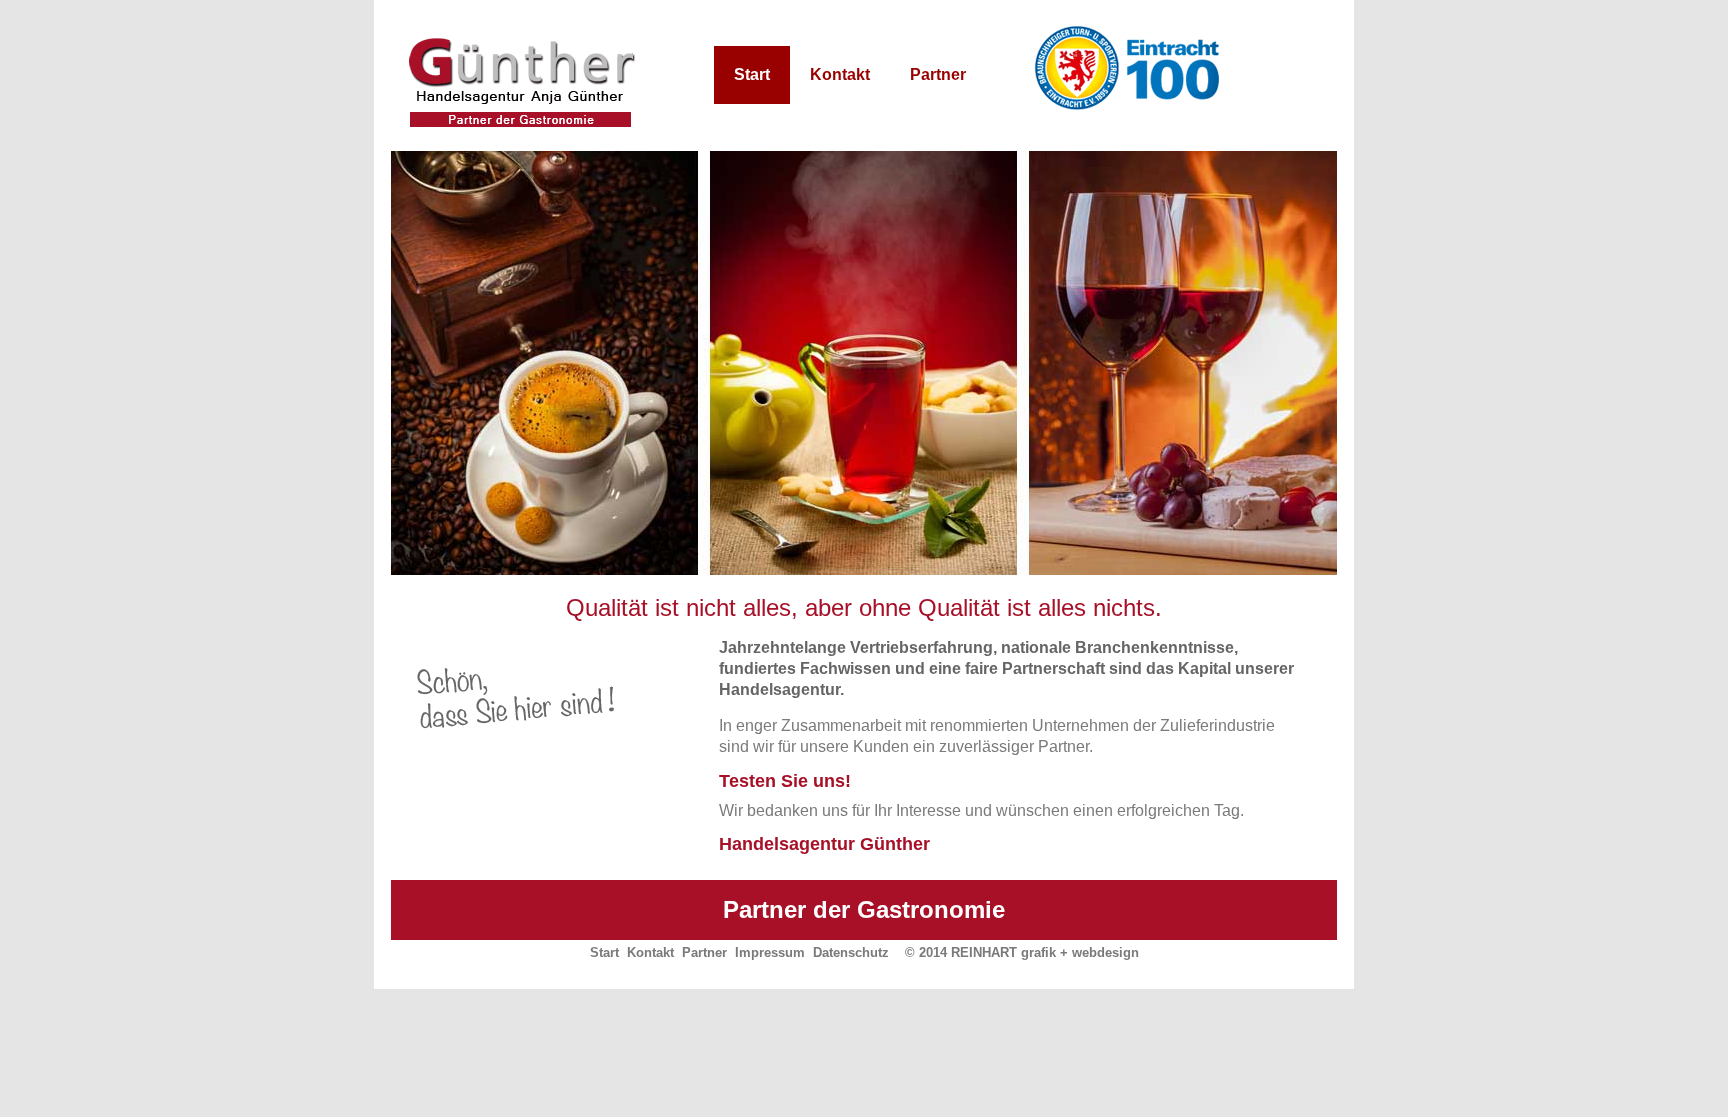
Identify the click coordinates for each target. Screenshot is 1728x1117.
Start (752, 74)
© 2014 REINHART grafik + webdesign (1022, 952)
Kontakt (840, 74)
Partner (938, 74)
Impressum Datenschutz (812, 952)
